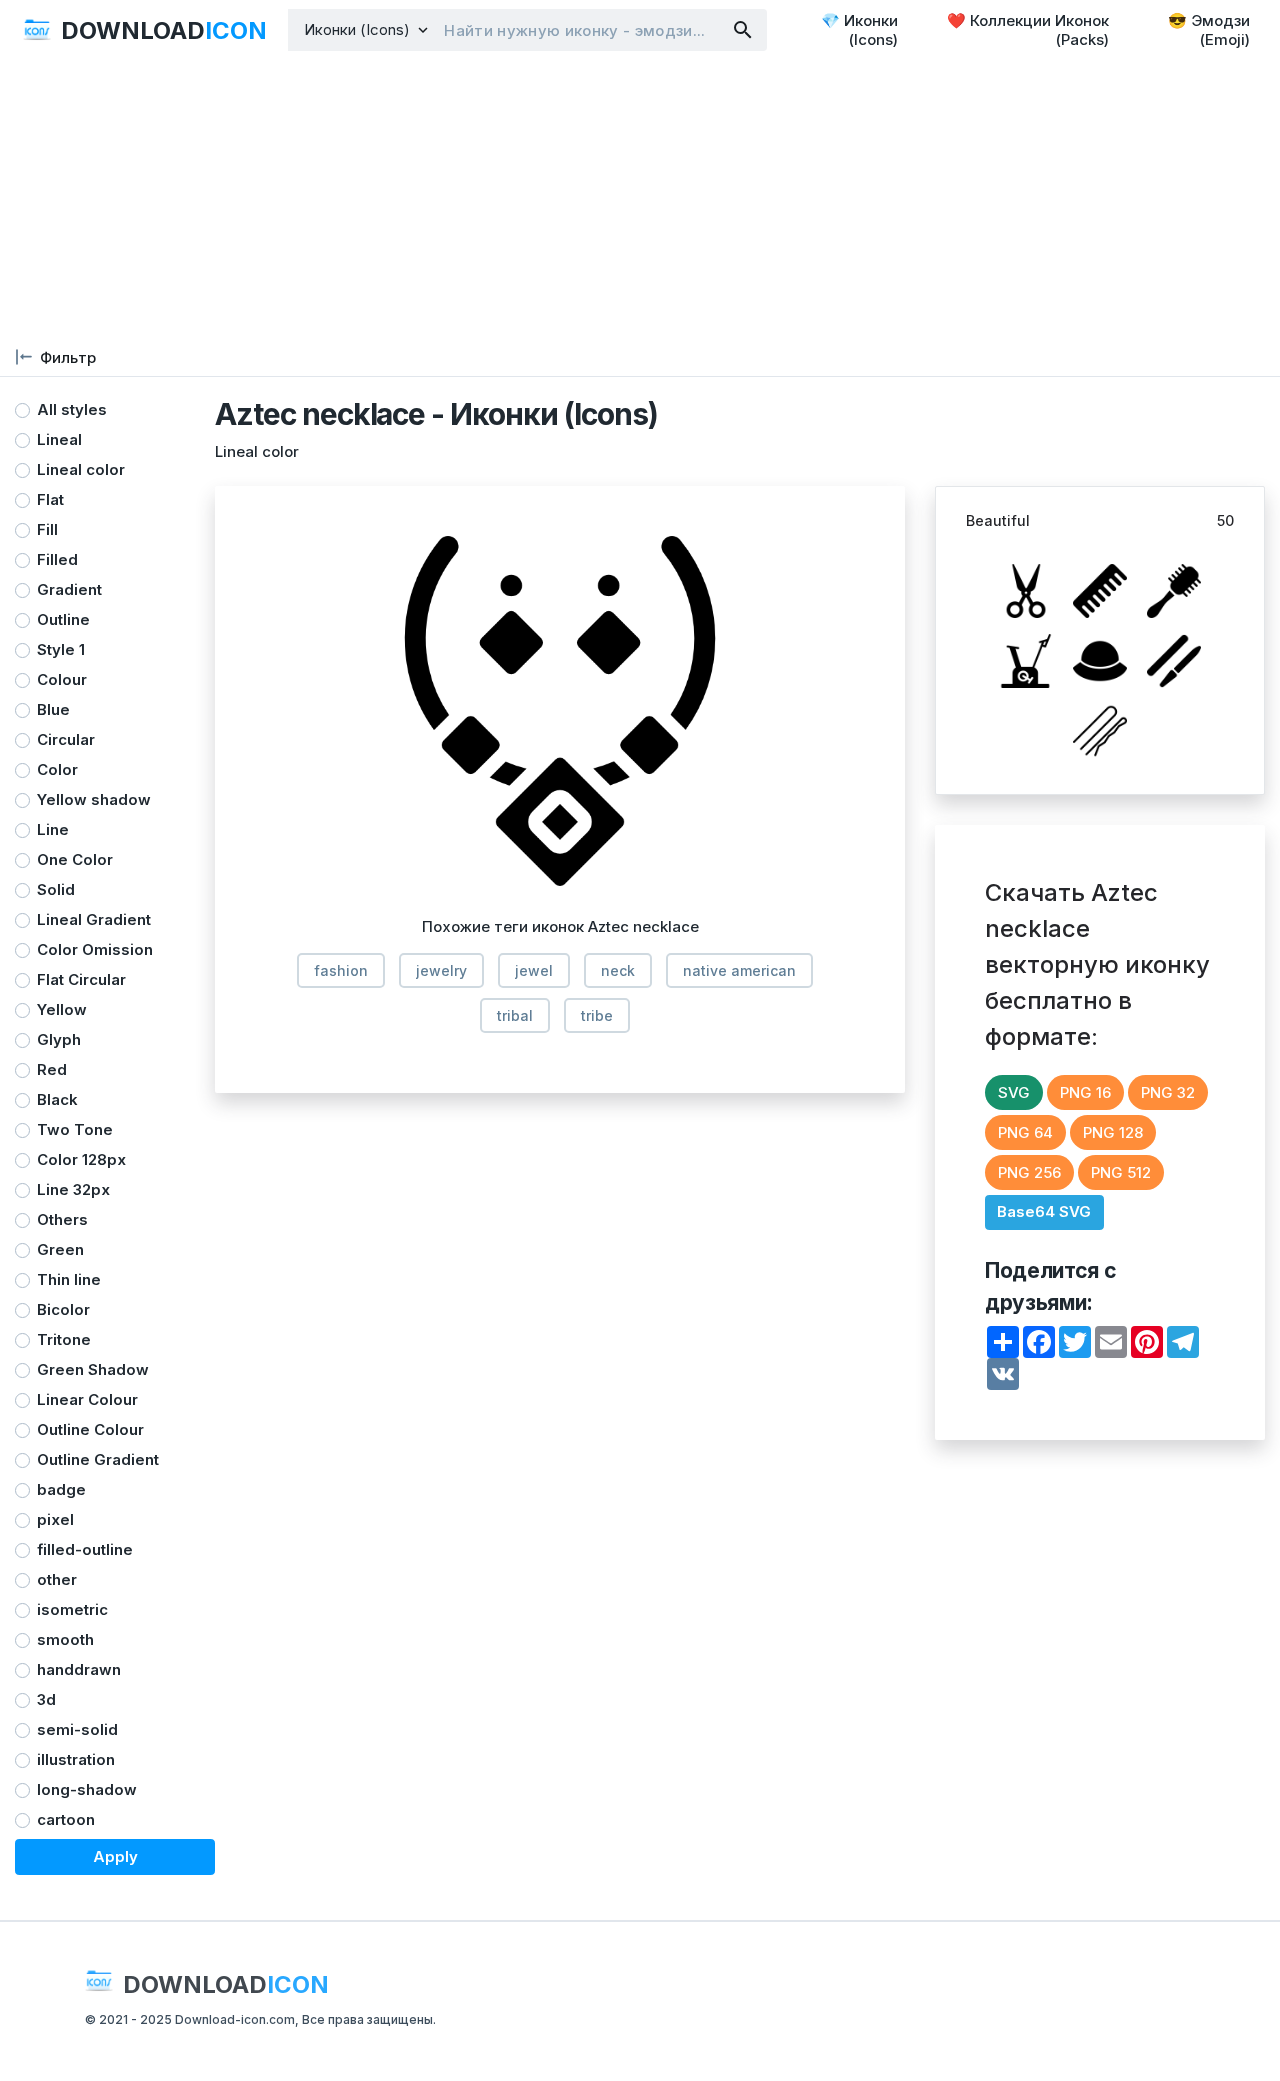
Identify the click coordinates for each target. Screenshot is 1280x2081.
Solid (56, 889)
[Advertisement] (600, 200)
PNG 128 (1113, 1132)
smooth (65, 1639)
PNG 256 (1029, 1172)
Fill (47, 529)
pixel (55, 1519)
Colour (62, 679)
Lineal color (81, 469)
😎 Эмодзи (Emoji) (1209, 30)
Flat (50, 499)
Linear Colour (87, 1399)
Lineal (59, 439)
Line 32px (73, 1189)
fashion (341, 970)
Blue (53, 709)
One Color (75, 859)
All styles (72, 409)
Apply (115, 1856)
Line (53, 829)
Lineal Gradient (94, 919)
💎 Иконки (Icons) (859, 30)
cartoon (66, 1819)
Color (57, 769)
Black (57, 1099)
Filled (57, 559)
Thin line (69, 1279)
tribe (597, 1015)
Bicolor (63, 1309)
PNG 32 (1168, 1092)
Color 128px (81, 1159)
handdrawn (79, 1669)
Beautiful (998, 520)
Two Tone (75, 1129)
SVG (1014, 1092)
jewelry (441, 970)
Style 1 (61, 649)
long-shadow (87, 1789)
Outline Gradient (98, 1459)
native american (739, 970)
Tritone (64, 1339)
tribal (515, 1015)
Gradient (69, 589)
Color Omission (95, 949)
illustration (76, 1759)
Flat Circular (81, 979)
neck (618, 970)
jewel (534, 970)
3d (46, 1699)
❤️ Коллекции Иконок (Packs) (1028, 30)
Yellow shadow (94, 799)
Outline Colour (90, 1429)
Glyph (59, 1039)
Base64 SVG (1044, 1211)
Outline (63, 619)
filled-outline (85, 1549)
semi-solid (77, 1729)
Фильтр (68, 357)
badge (61, 1489)
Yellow (62, 1009)
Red (52, 1069)
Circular (66, 739)
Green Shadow (93, 1369)
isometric (72, 1609)
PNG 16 (1085, 1092)
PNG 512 (1121, 1172)
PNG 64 (1025, 1132)
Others (62, 1219)
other (57, 1579)
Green (60, 1249)
